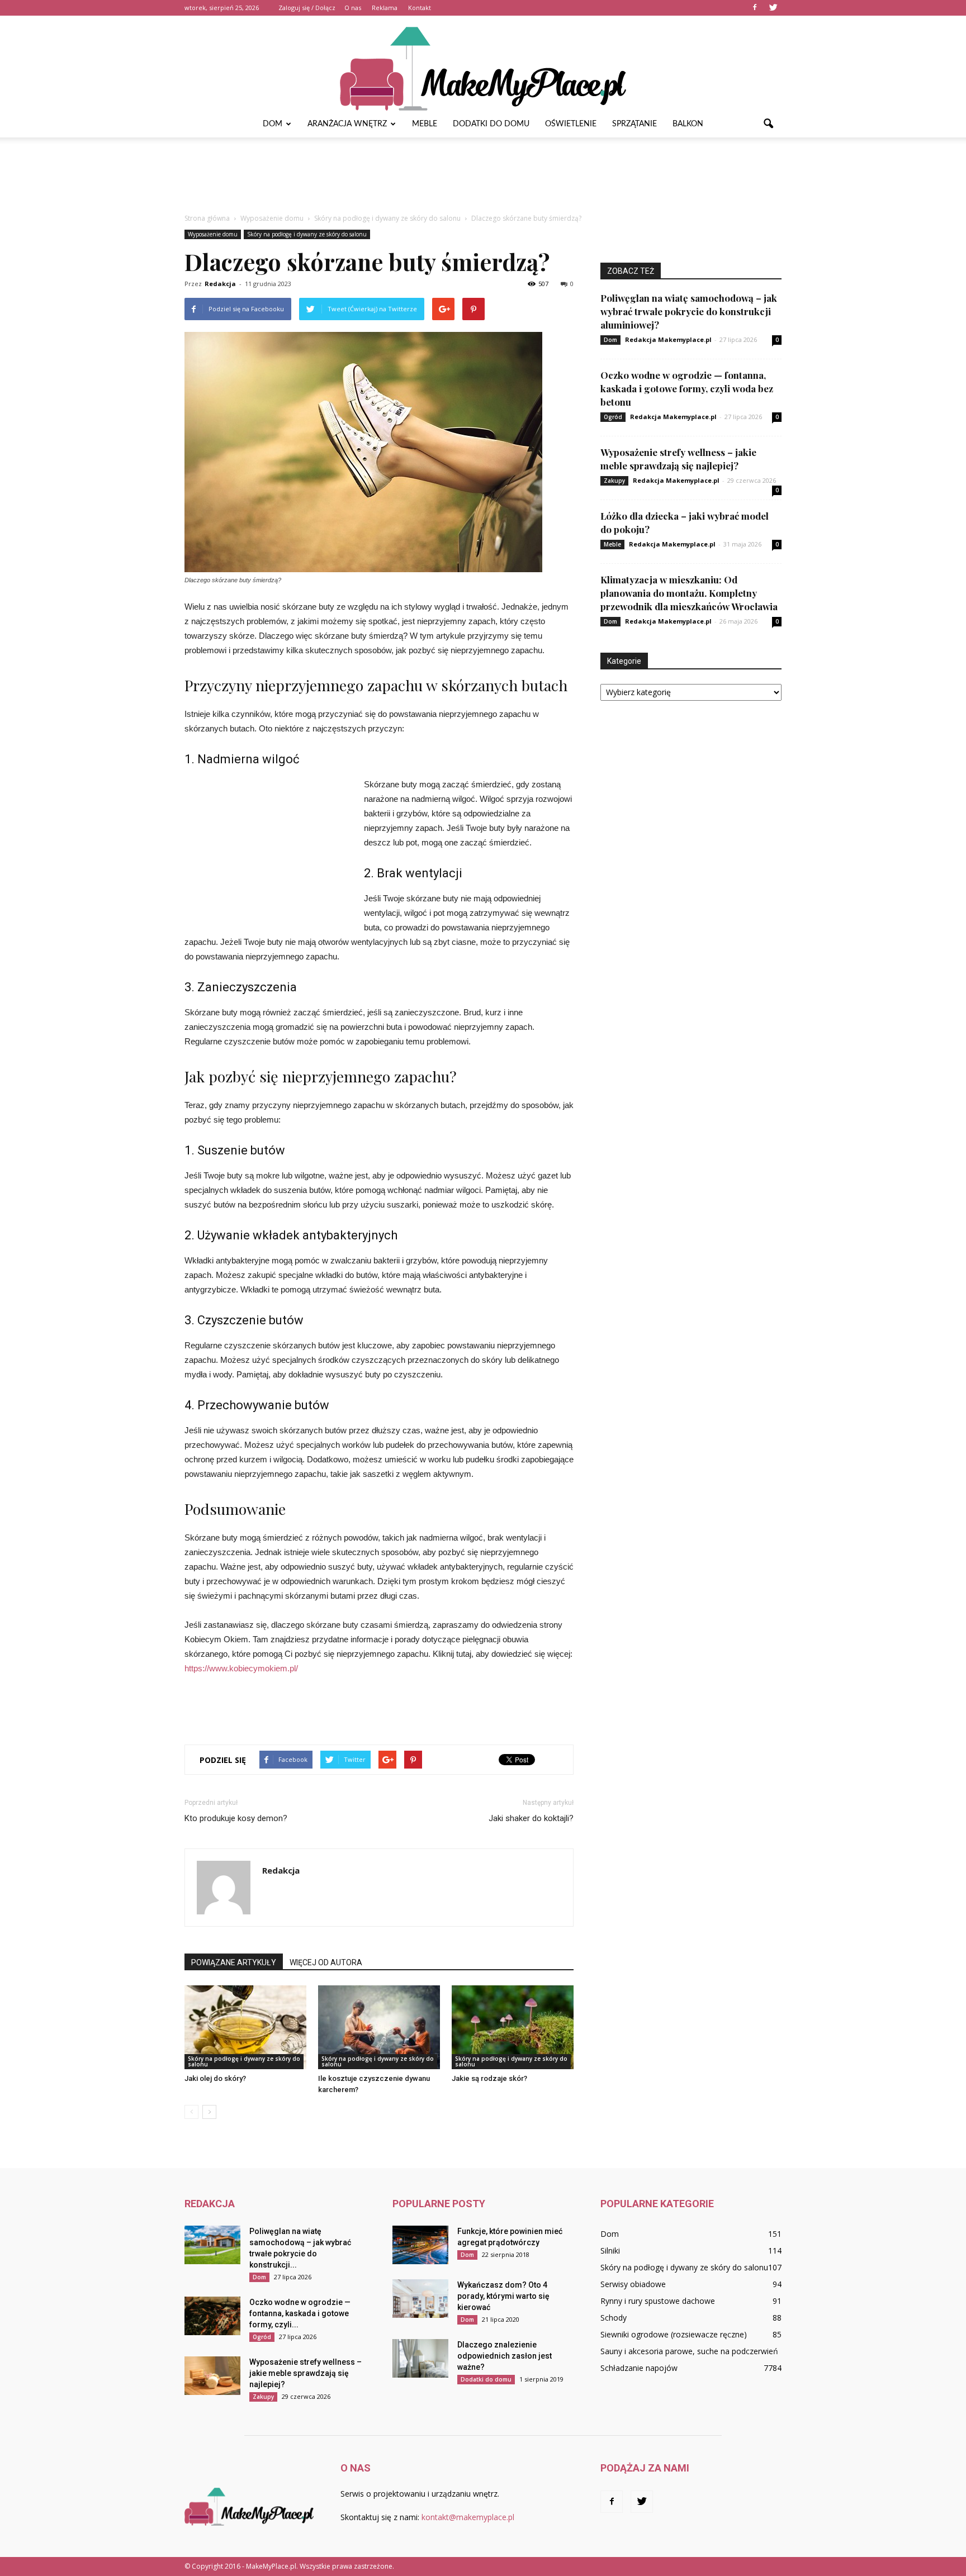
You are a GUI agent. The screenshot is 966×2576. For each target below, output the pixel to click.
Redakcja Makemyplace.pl (668, 339)
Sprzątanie (634, 124)
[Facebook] (755, 8)
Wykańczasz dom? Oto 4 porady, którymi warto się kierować (503, 2296)
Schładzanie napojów (639, 2368)
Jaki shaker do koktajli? (531, 1818)
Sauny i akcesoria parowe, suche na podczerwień (689, 2351)
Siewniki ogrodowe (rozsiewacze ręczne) (674, 2334)
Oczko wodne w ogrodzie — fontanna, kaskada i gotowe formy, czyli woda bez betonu (687, 388)
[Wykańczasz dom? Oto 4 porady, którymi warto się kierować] (420, 2299)
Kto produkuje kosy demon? (236, 1818)
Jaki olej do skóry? (215, 2078)
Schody (614, 2318)
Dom (273, 124)
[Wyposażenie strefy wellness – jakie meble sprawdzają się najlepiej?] (212, 2376)
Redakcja (220, 284)
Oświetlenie (571, 124)
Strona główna (207, 218)
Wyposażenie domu (213, 234)
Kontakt (420, 8)
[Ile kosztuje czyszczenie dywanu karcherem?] (379, 2027)
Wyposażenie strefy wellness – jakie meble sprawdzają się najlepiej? (306, 2373)
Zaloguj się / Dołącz (307, 8)
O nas (353, 8)
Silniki (610, 2251)
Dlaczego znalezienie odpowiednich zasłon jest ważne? (505, 2356)
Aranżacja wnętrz (347, 124)
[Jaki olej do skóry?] (245, 2027)
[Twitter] (773, 8)
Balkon (688, 124)
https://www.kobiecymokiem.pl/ (241, 1668)
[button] (768, 124)
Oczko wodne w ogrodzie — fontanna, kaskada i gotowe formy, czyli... (300, 2313)
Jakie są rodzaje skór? (489, 2078)
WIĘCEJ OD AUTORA (326, 1962)
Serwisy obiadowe (633, 2284)
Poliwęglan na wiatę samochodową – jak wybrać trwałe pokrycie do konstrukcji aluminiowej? (689, 311)
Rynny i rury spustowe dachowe (658, 2301)
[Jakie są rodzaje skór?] (513, 2027)
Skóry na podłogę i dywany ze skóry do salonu (307, 234)
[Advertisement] (483, 176)
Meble (425, 124)
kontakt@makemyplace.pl (468, 2517)
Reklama (385, 8)
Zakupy (614, 481)
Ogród (613, 417)
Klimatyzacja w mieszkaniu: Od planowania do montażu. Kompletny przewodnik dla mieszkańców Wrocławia (689, 593)
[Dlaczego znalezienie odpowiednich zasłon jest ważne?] (420, 2358)
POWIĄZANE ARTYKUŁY (234, 1962)
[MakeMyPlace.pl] (483, 63)
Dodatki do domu (491, 124)
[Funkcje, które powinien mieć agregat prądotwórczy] (420, 2245)
